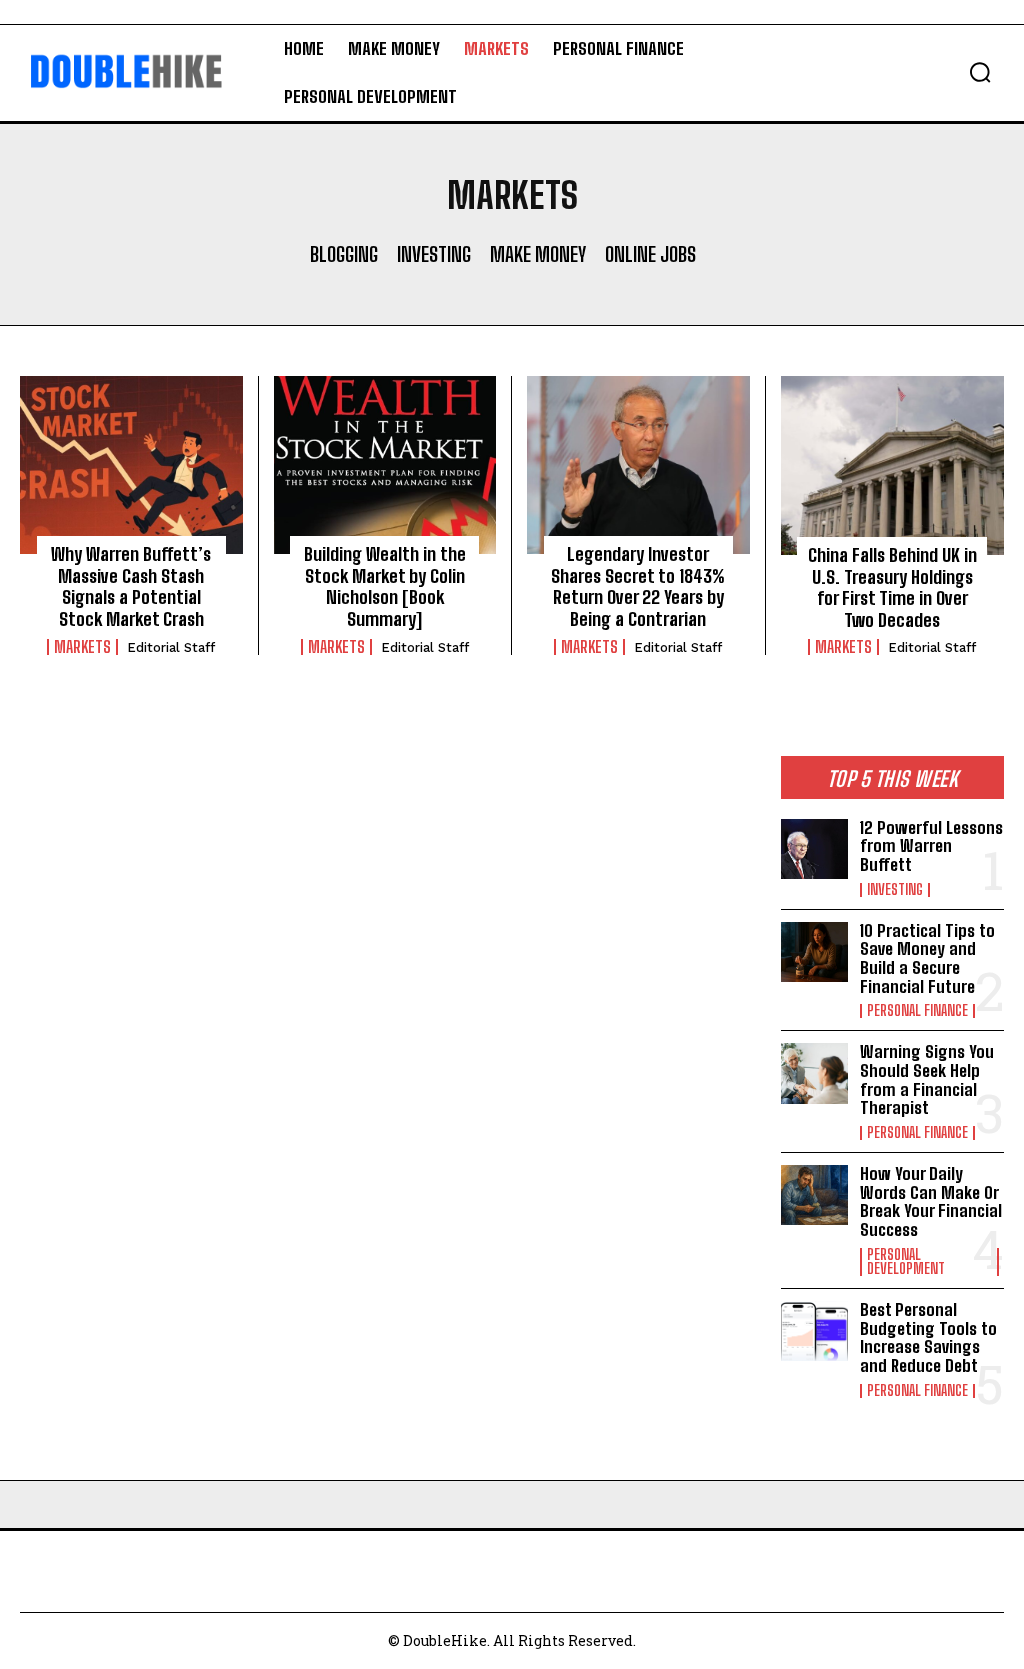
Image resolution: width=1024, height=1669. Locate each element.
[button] (980, 72)
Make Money (538, 254)
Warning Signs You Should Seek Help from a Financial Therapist (927, 1079)
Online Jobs (650, 254)
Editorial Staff (171, 647)
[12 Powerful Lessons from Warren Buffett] (814, 849)
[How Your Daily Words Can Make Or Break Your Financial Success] (814, 1195)
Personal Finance (917, 1011)
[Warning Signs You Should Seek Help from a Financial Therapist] (814, 1073)
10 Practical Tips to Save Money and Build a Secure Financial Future (927, 958)
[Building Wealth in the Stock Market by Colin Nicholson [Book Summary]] (385, 465)
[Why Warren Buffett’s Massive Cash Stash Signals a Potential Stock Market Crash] (131, 465)
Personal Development (906, 1262)
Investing (434, 254)
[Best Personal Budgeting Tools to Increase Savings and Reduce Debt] (814, 1331)
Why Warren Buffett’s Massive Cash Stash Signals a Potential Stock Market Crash (131, 586)
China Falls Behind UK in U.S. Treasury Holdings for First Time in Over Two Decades (892, 587)
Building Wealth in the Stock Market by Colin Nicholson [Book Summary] (385, 586)
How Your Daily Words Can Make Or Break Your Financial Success (931, 1201)
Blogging (344, 254)
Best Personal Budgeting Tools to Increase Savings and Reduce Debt (928, 1337)
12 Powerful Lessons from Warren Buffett (931, 846)
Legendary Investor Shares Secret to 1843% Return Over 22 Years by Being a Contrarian (638, 586)
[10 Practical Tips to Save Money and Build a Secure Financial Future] (814, 952)
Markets (82, 647)
